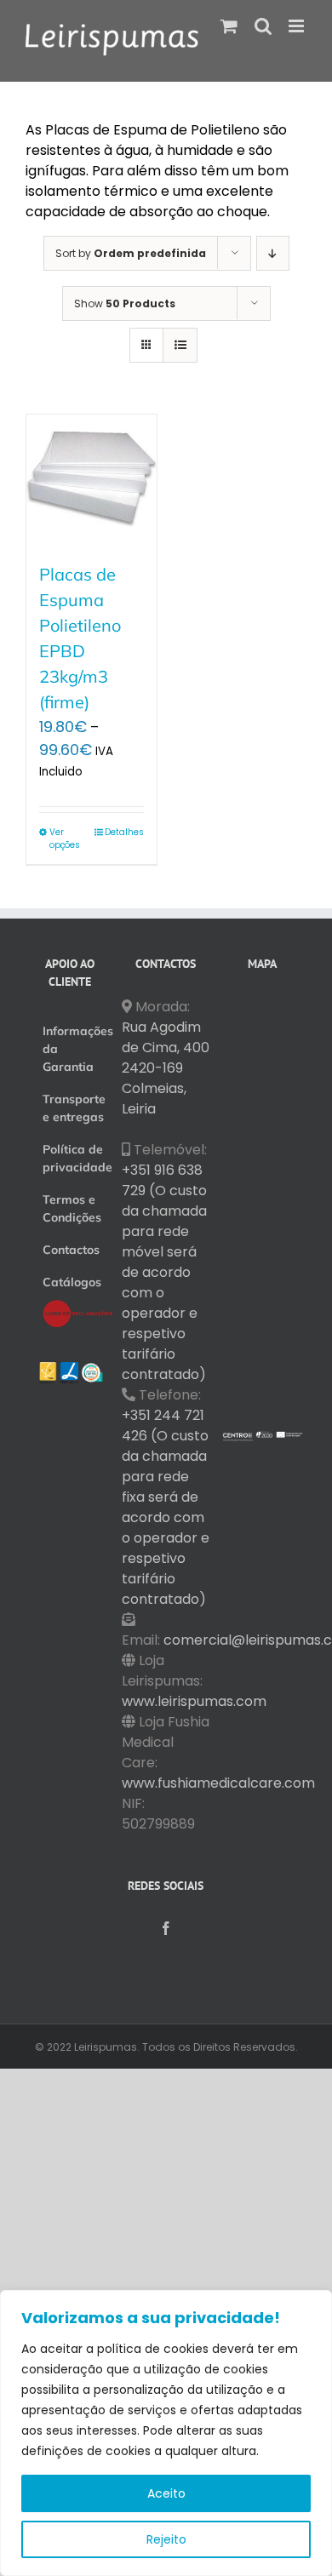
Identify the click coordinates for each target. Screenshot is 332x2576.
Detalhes (124, 832)
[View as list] (180, 345)
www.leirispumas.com (194, 1701)
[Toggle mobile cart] (229, 26)
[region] (166, 2433)
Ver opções (65, 839)
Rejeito (166, 2539)
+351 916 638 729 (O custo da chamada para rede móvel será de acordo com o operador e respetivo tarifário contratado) (164, 1272)
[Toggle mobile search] (263, 26)
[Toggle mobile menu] (298, 26)
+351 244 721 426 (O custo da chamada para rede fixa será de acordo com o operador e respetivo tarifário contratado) (166, 1507)
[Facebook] (166, 1928)
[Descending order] (273, 253)
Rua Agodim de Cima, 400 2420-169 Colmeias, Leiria (166, 1068)
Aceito (166, 2493)
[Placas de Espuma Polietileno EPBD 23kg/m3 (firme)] (92, 480)
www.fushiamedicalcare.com (218, 1783)
